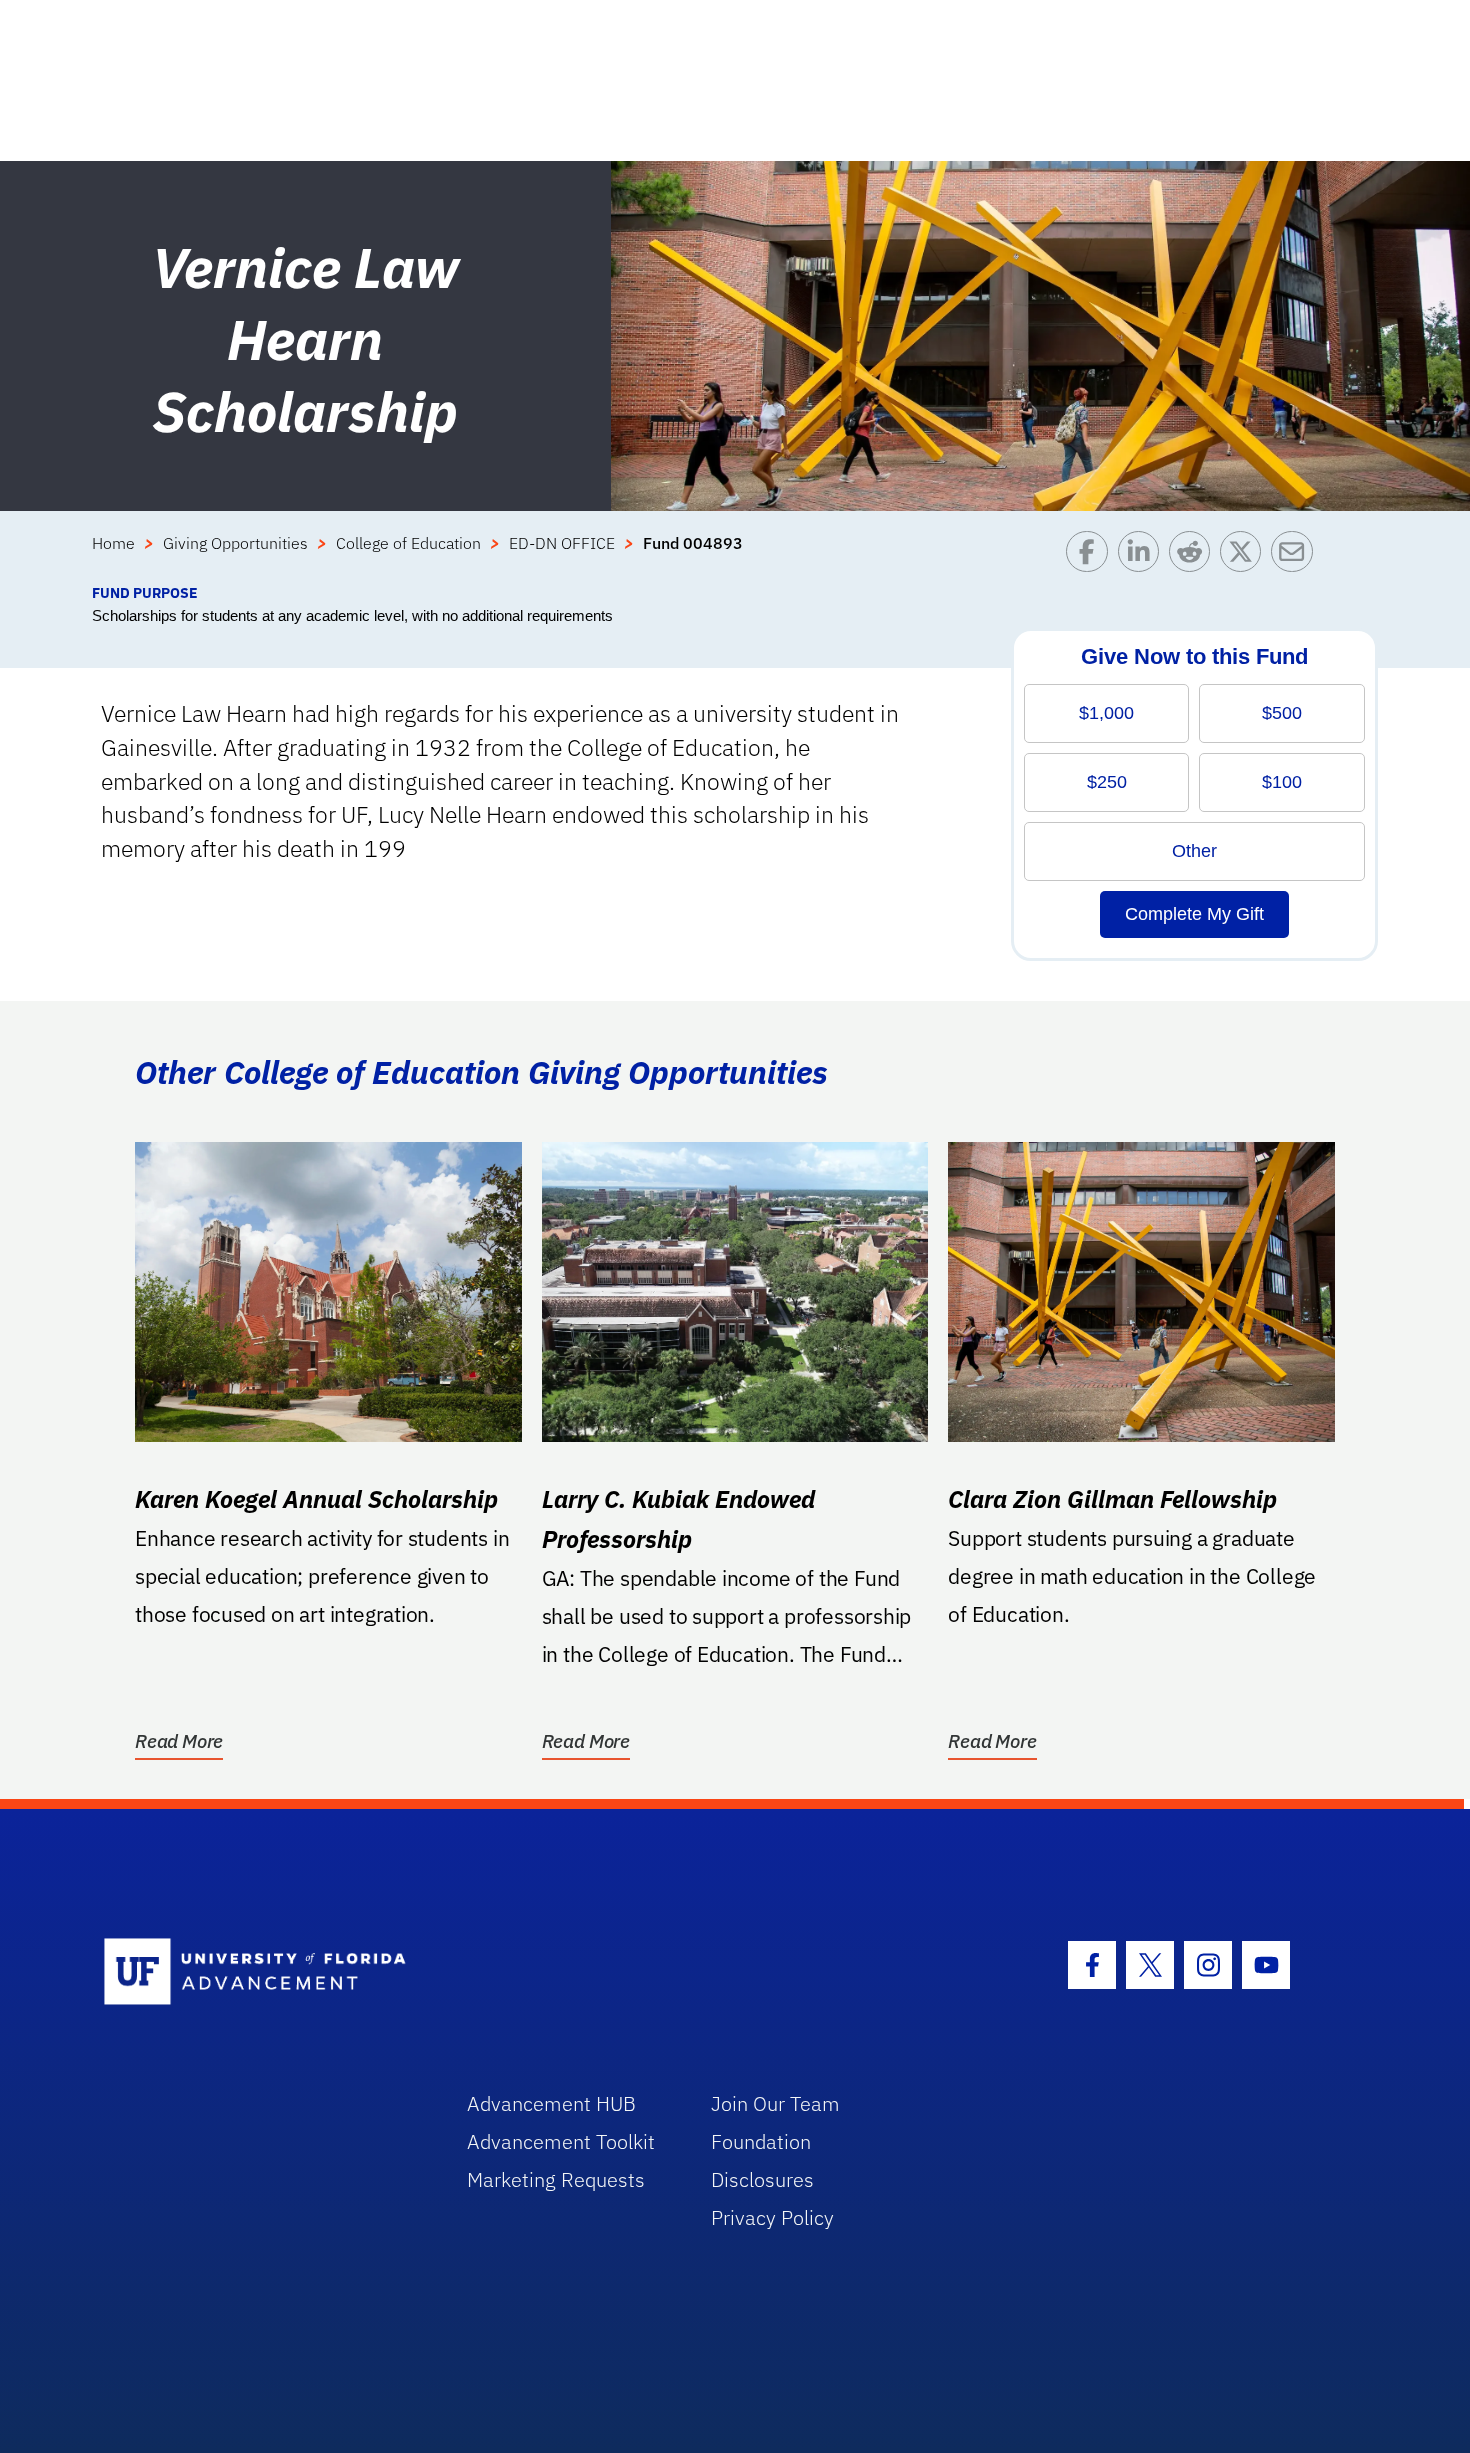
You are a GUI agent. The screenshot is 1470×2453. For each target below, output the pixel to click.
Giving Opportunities (235, 543)
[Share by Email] (1296, 556)
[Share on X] (1245, 556)
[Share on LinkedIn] (1143, 556)
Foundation (761, 2141)
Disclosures (762, 2179)
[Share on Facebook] (1091, 556)
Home (113, 543)
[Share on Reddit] (1194, 556)
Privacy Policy (772, 2217)
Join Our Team (775, 2103)
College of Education (408, 543)
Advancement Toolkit (561, 2141)
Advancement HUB (551, 2103)
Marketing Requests (556, 2179)
